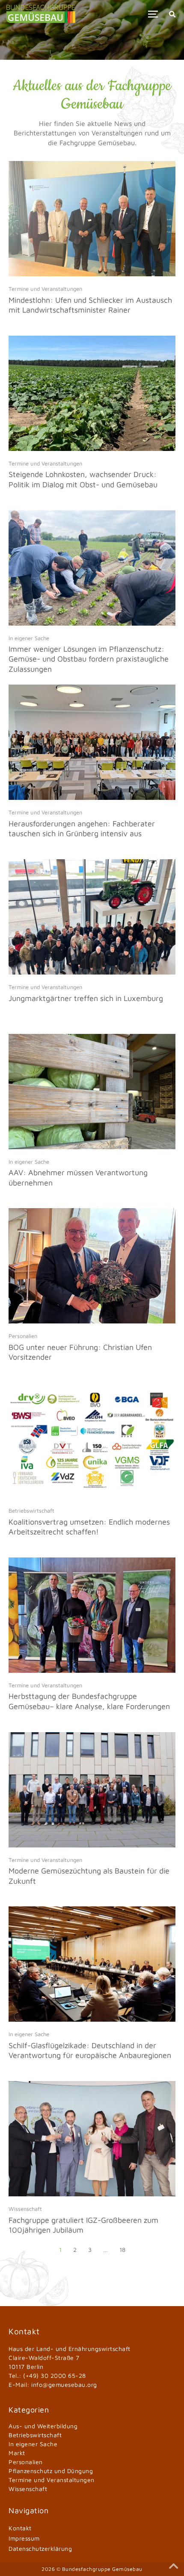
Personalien (23, 1336)
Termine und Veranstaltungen (45, 289)
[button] (153, 14)
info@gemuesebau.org (64, 2384)
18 (122, 2250)
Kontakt (20, 2528)
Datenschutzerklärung (40, 2548)
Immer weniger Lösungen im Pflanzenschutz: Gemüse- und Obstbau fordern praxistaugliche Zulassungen (89, 659)
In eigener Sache (29, 638)
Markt (17, 2453)
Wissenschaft (25, 2209)
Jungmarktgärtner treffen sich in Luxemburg (86, 998)
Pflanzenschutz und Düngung (51, 2471)
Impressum (24, 2538)
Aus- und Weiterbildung (43, 2426)
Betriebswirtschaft (31, 1510)
